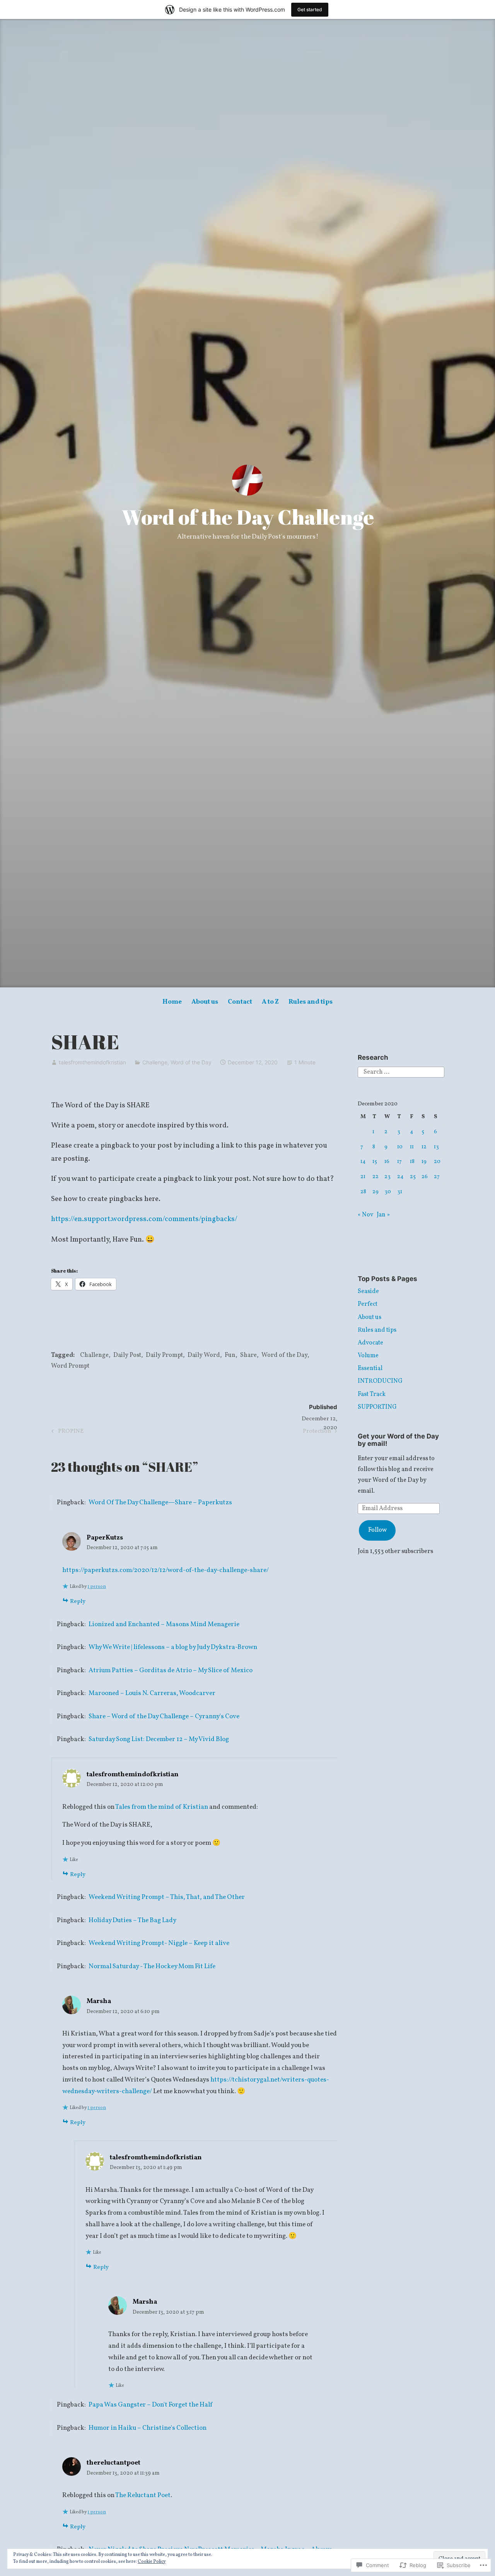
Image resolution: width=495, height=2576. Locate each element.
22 (376, 1177)
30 (388, 1192)
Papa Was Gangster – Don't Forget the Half (150, 2405)
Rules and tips (311, 1002)
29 (376, 1192)
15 (375, 1161)
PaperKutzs (105, 1538)
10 (400, 1147)
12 (424, 1147)
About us (205, 1002)
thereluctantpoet (114, 2463)
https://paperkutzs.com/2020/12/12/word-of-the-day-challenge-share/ (166, 1570)
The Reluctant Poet (143, 2495)
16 (387, 1161)
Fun (230, 1355)
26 (425, 1177)
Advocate (370, 1343)
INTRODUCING (380, 1381)
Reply (78, 1602)
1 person (97, 1587)
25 (413, 1177)
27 (437, 1177)
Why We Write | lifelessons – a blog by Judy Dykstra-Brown (173, 1647)
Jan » (383, 1215)
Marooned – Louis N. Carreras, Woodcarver (152, 1693)
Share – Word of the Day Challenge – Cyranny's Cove (164, 1716)
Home (172, 1002)
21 (363, 1177)
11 (412, 1147)
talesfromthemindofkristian (92, 1062)
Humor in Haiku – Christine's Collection (148, 2428)
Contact (240, 1002)
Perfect (368, 1304)
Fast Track (372, 1394)
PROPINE (66, 1432)
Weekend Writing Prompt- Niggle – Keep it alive (159, 1943)
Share (248, 1355)
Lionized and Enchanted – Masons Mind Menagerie (164, 1624)
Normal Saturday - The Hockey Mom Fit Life (152, 1966)
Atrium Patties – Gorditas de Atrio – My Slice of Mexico (171, 1670)
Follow (377, 1530)
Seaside (368, 1291)
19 (424, 1161)
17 (399, 1161)
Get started (310, 9)
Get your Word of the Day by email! (398, 1440)
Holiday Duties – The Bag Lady (132, 1920)
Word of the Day (191, 1062)
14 (363, 1161)
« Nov (365, 1215)
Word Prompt (70, 1366)
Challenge (155, 1062)
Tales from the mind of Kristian (162, 1807)
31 (400, 1192)
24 (400, 1177)
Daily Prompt (164, 1355)
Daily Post (127, 1355)
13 (436, 1147)
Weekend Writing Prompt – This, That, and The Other (167, 1897)
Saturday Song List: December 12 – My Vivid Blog (159, 1739)
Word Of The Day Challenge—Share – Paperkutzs (160, 1503)
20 (437, 1161)
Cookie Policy (152, 2562)
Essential (370, 1368)
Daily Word (204, 1355)
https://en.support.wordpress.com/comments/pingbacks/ (144, 1219)
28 (363, 1192)
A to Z (270, 1002)
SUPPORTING (377, 1407)
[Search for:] (401, 1072)
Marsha (99, 2001)
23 (387, 1177)
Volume (368, 1356)
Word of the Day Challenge (248, 517)
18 (412, 1161)
